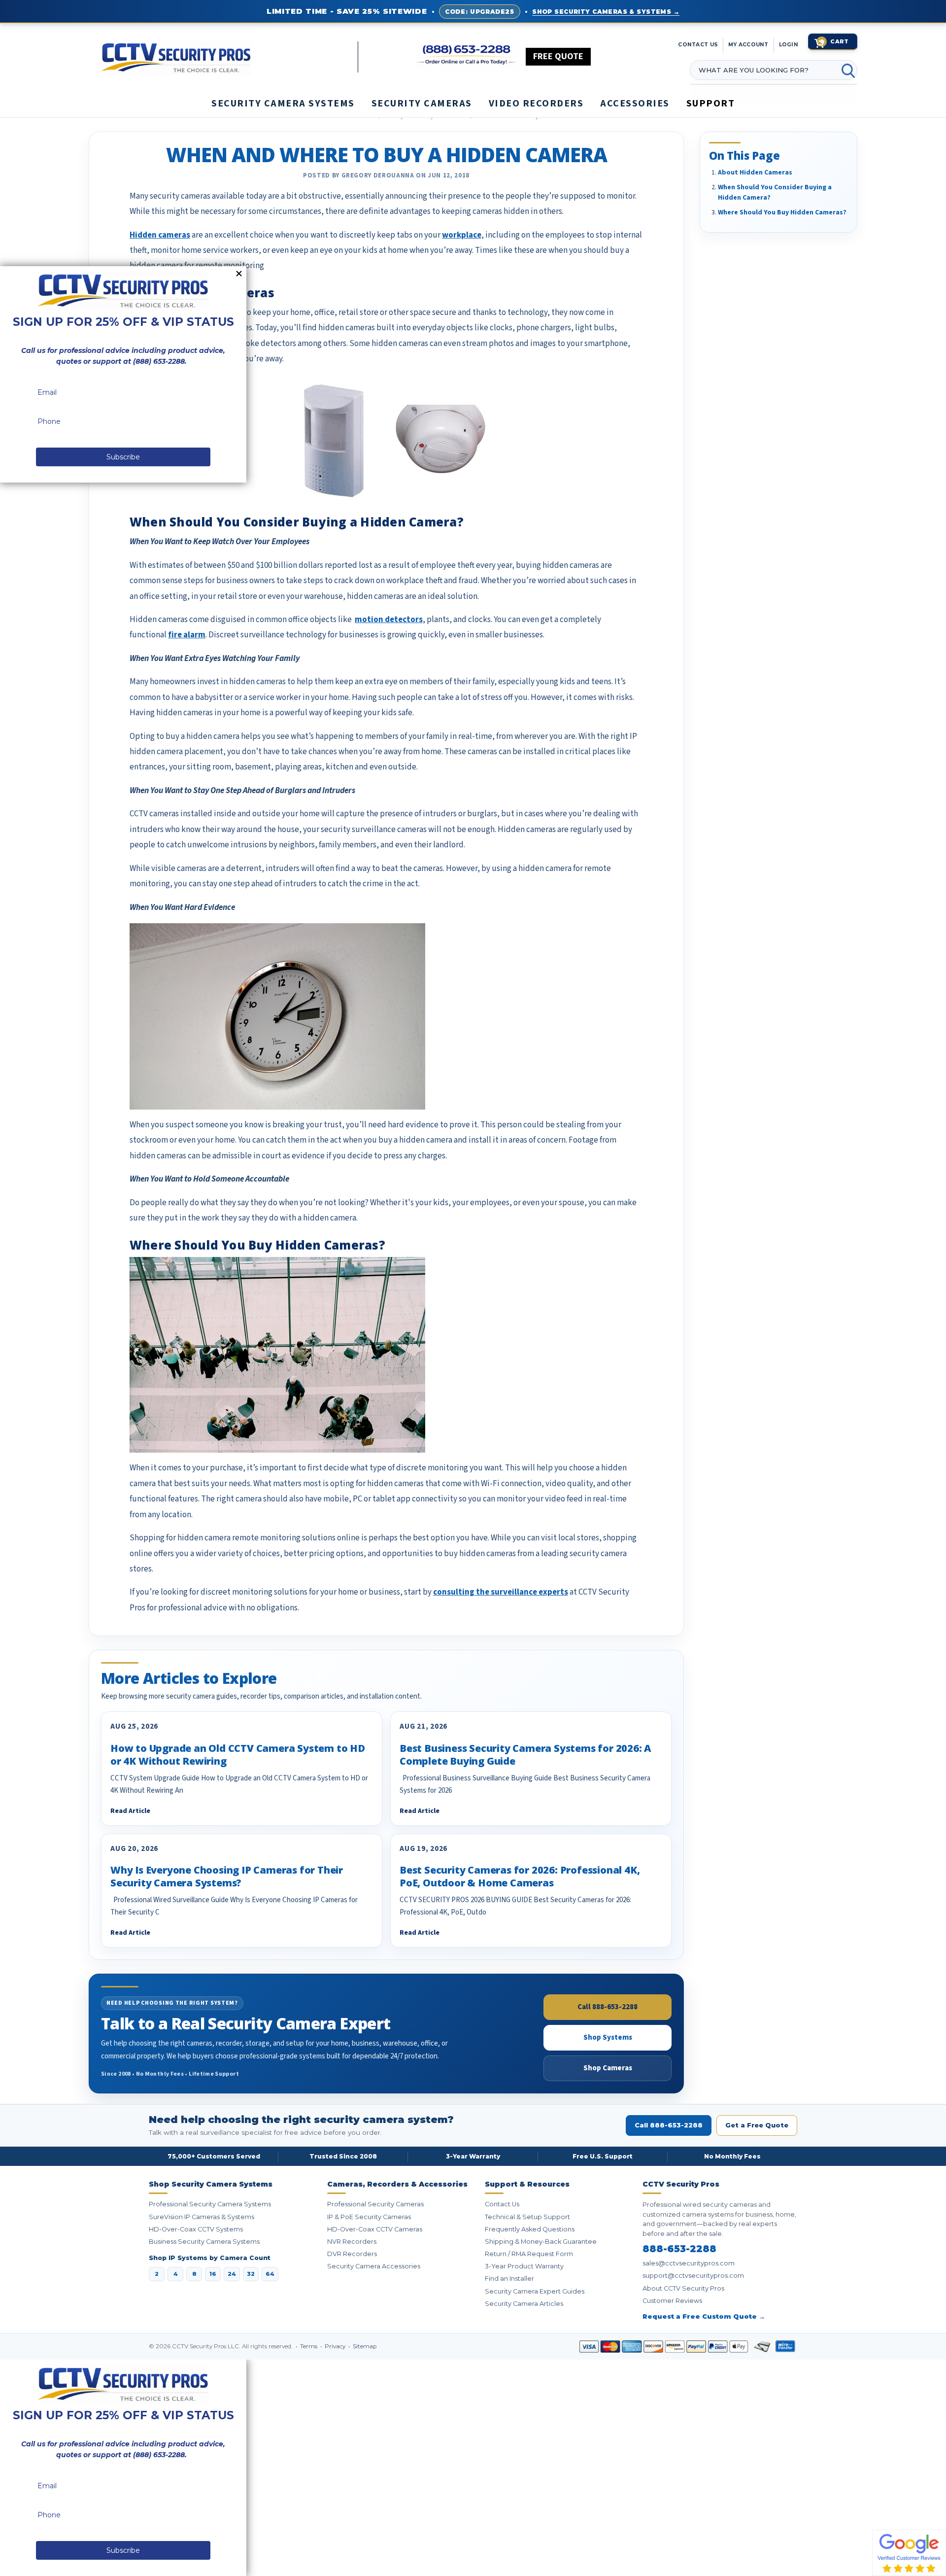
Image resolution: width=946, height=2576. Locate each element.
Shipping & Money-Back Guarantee (541, 2242)
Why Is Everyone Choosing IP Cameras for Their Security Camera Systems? (227, 1876)
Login (789, 45)
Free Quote (558, 56)
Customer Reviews (672, 2301)
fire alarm (187, 635)
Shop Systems (608, 2037)
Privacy (336, 2346)
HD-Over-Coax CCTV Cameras (375, 2229)
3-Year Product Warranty (524, 2266)
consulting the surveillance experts (501, 1592)
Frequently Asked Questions (530, 2229)
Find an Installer (509, 2279)
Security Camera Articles (524, 2304)
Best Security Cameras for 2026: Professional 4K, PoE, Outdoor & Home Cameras (520, 1876)
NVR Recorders (352, 2242)
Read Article (130, 1811)
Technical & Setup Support (527, 2217)
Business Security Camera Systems (204, 2242)
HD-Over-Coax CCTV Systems (196, 2229)
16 (213, 2274)
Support (711, 104)
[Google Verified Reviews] (909, 2552)
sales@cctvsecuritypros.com (689, 2263)
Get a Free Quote (757, 2125)
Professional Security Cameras (375, 2204)
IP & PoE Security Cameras (369, 2217)
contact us (698, 45)
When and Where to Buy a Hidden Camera (387, 155)
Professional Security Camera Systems (210, 2204)
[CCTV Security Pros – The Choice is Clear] (229, 57)
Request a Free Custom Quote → (704, 2316)
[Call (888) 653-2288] (467, 55)
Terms (309, 2346)
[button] (946, 2571)
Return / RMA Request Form (529, 2254)
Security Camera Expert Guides (535, 2291)
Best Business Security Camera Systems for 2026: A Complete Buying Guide (525, 1755)
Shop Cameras (608, 2068)
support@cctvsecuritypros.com (693, 2276)
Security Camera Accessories (374, 2266)
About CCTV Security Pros (683, 2288)
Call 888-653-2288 (608, 2007)
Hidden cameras (160, 235)
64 (270, 2274)
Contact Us (502, 2204)
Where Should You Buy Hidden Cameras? (782, 212)
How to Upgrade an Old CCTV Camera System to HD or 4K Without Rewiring (238, 1755)
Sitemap (365, 2346)
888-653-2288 (679, 2249)
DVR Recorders (352, 2254)
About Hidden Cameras (755, 173)
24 (232, 2274)
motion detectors (389, 620)
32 (251, 2274)
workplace (462, 235)
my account (748, 45)
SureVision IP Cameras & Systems (202, 2217)
